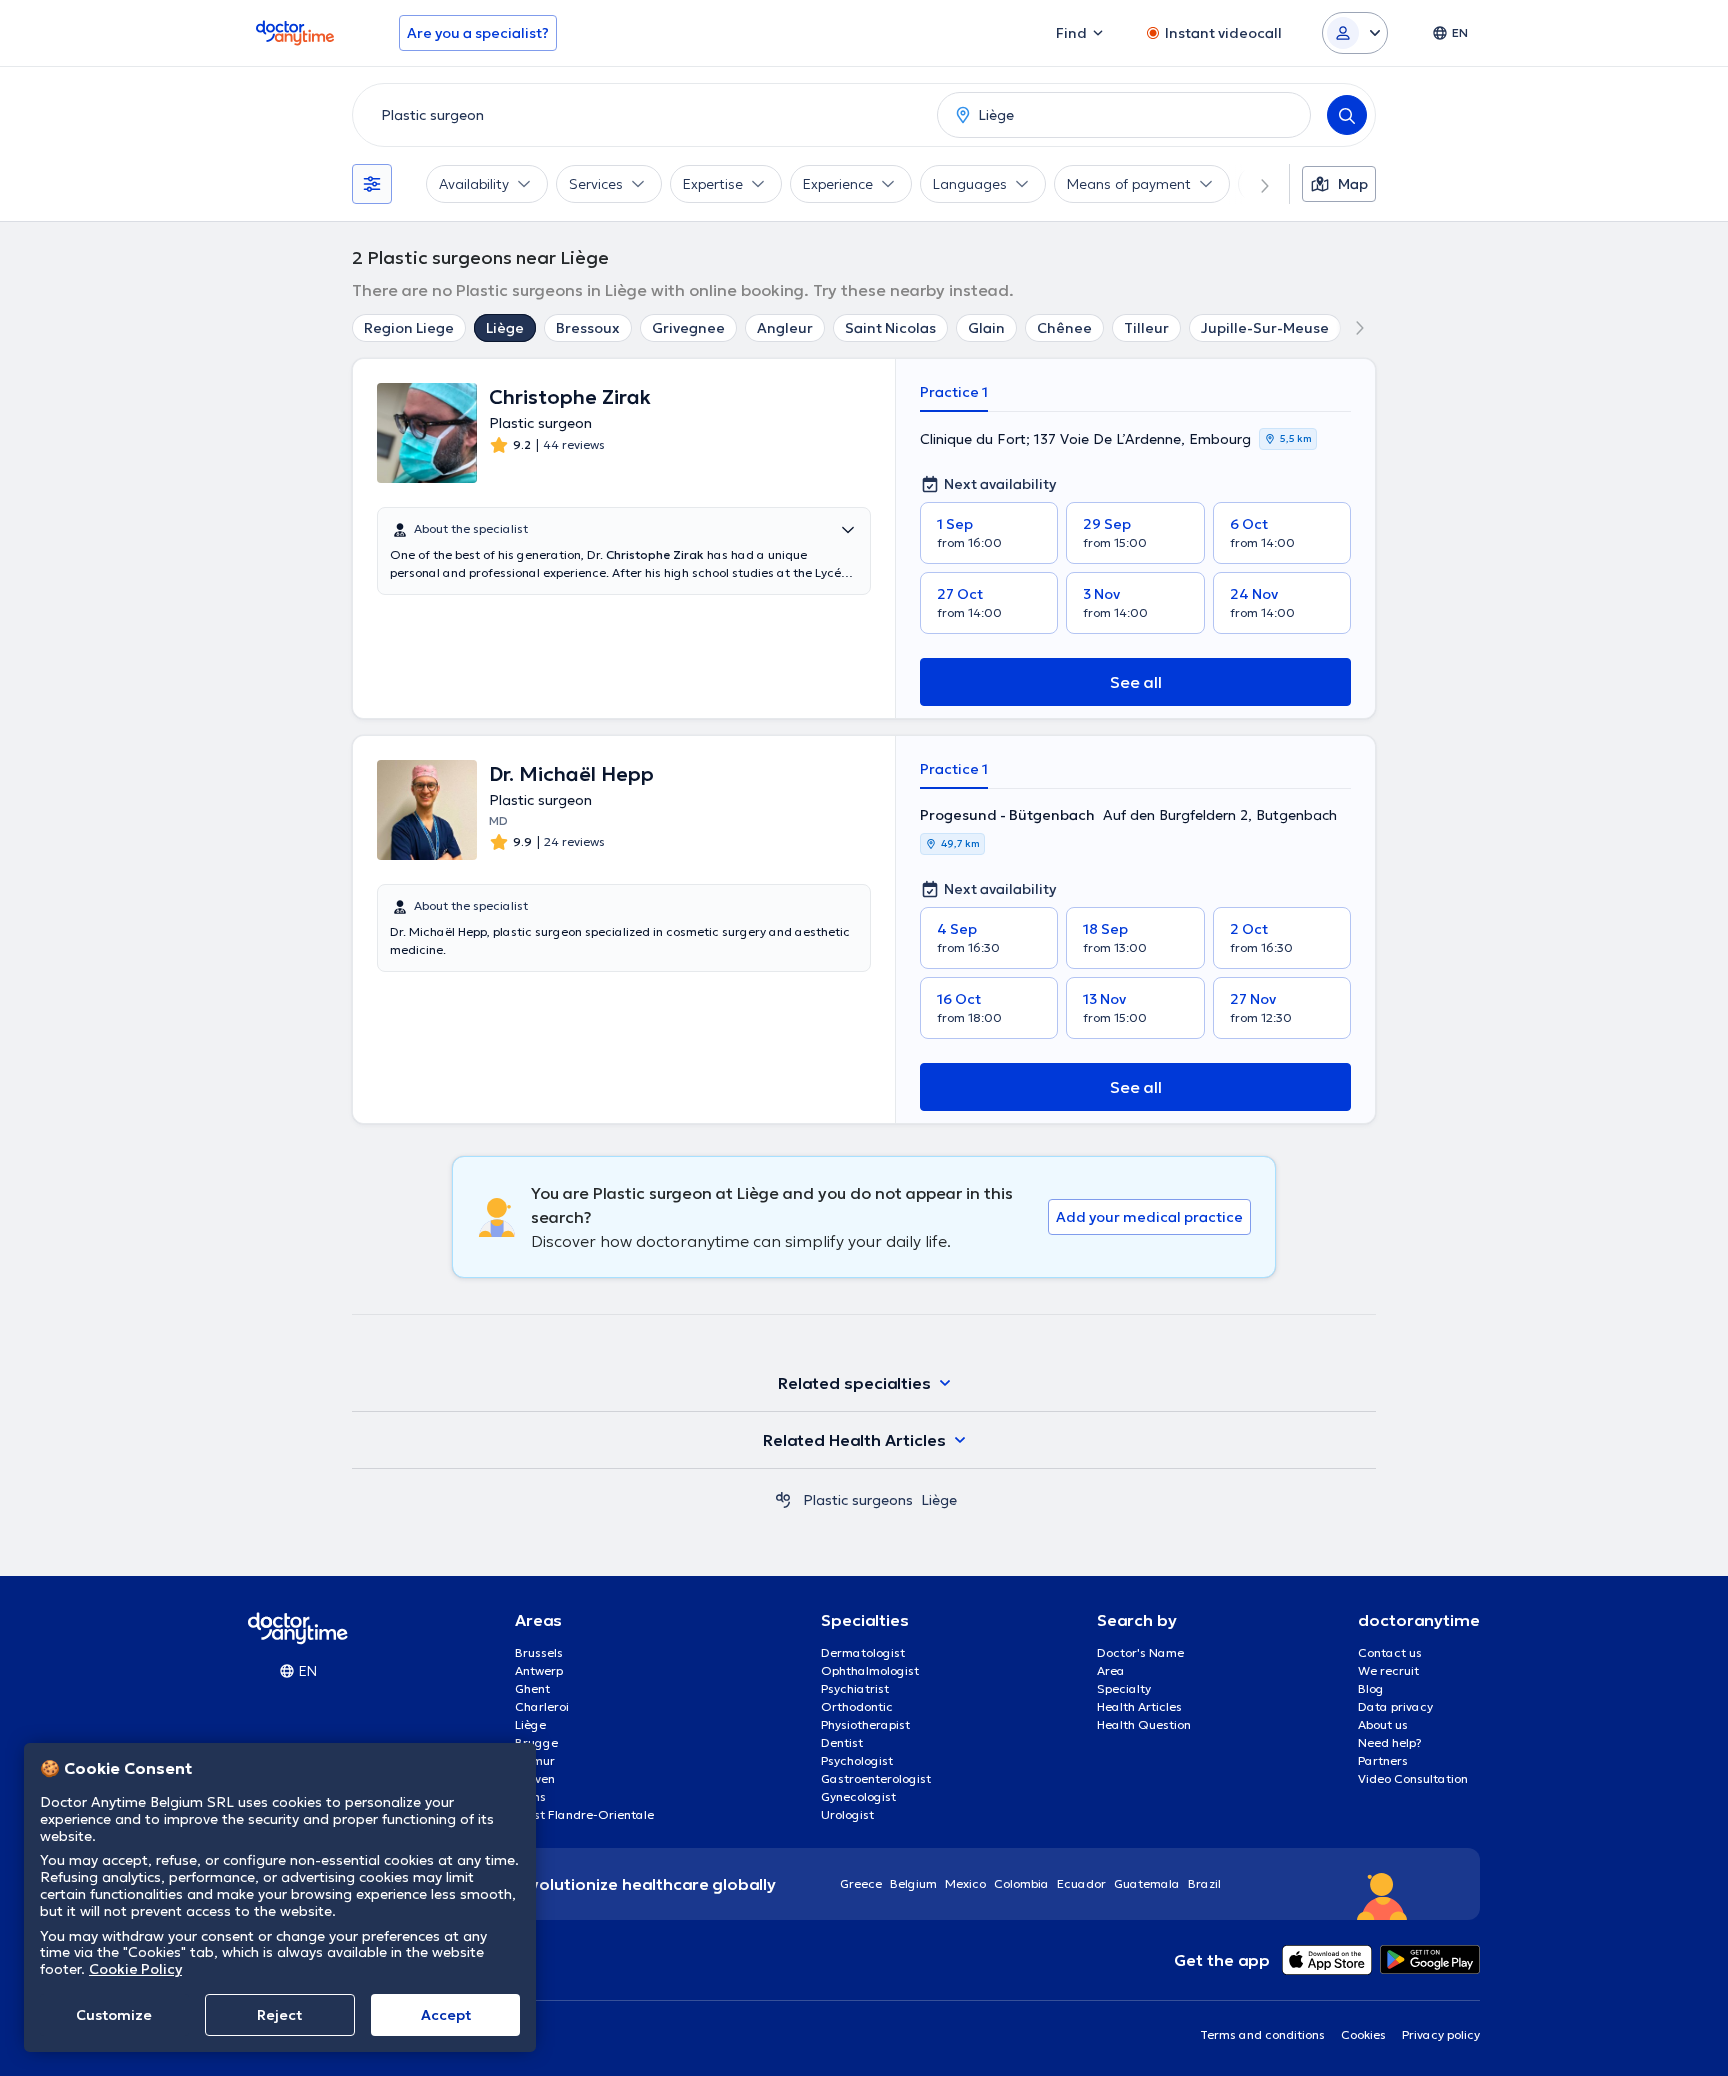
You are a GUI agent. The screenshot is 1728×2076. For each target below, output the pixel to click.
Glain (986, 328)
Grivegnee (688, 328)
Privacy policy (1441, 2034)
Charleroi (542, 1706)
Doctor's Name (1140, 1652)
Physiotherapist (865, 1724)
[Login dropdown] (1355, 33)
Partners (1383, 1760)
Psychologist (857, 1760)
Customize (114, 2015)
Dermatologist (863, 1652)
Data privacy (1395, 1706)
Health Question (1144, 1724)
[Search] (1347, 115)
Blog (1371, 1688)
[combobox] (641, 115)
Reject (279, 2015)
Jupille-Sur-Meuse (1265, 328)
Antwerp (539, 1670)
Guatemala (1147, 1883)
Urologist (847, 1814)
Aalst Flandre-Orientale (584, 1814)
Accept (446, 2015)
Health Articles (1139, 1706)
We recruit (1388, 1670)
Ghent (532, 1688)
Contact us (1390, 1652)
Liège (505, 328)
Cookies (1363, 2034)
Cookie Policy (135, 1969)
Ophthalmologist (870, 1670)
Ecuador (1081, 1883)
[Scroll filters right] (1253, 184)
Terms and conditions (1262, 2034)
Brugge (536, 1742)
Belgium (913, 1883)
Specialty (1124, 1688)
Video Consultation (1413, 1778)
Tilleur (1146, 328)
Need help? (1390, 1742)
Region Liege (409, 328)
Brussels (539, 1652)
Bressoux (588, 328)
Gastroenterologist (876, 1778)
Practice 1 (954, 392)
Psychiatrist (855, 1688)
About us (1383, 1724)
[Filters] (372, 184)
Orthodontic (857, 1706)
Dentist (842, 1742)
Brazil (1204, 1883)
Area (1111, 1670)
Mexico (965, 1883)
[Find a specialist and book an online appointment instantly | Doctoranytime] (783, 1500)
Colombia (1021, 1883)
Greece (861, 1883)
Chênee (1064, 328)
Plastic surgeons (858, 1500)
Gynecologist (858, 1796)
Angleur (785, 328)
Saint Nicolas (890, 328)
